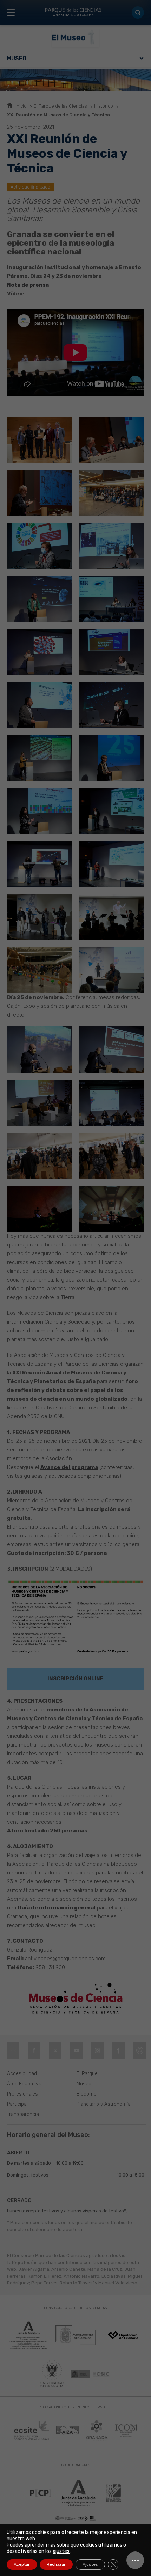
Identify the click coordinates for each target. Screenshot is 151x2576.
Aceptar (22, 2564)
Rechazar (56, 2564)
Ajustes (90, 2564)
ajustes (61, 2551)
